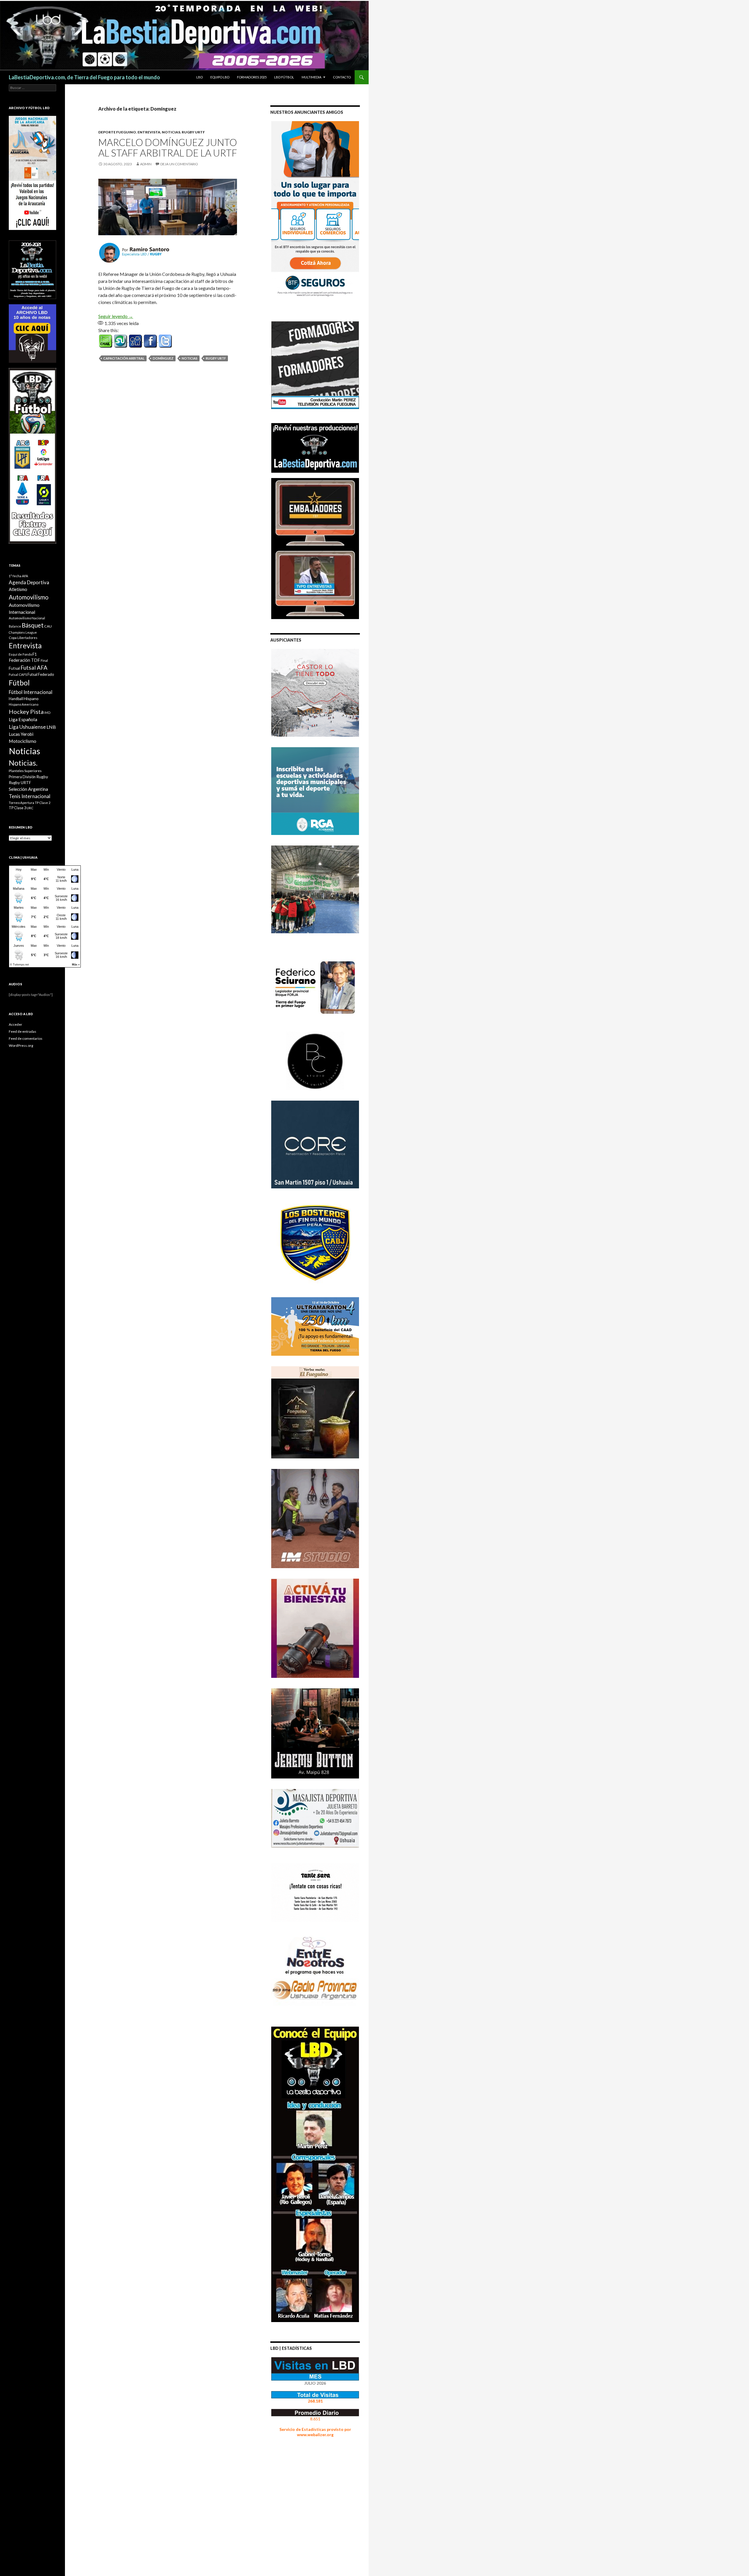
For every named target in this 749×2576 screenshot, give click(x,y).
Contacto (342, 77)
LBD (200, 77)
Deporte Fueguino (117, 132)
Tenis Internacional (30, 796)
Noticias (190, 358)
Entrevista (149, 132)
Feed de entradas (23, 1031)
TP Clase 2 (43, 803)
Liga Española (23, 719)
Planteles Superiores (25, 771)
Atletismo (18, 589)
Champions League (23, 632)
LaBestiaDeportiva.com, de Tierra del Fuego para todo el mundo (84, 77)
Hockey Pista (26, 712)
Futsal (14, 668)
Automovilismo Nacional (27, 618)
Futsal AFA (34, 667)
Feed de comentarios (26, 1038)
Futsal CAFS (18, 674)
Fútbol (19, 683)
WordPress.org (21, 1045)
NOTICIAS (171, 132)
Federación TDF (24, 660)
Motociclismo (23, 741)
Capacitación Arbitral (124, 358)
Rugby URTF (193, 132)
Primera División (22, 777)
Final (44, 660)
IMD (47, 713)
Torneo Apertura (22, 803)
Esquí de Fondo (20, 654)
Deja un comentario (179, 164)
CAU (48, 626)
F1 (35, 654)
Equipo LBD (220, 77)
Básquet (33, 625)
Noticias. (23, 763)
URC (30, 808)
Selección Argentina (28, 789)
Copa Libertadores (23, 638)
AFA (25, 576)
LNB (51, 727)
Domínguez (163, 358)
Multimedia (311, 77)
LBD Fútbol (284, 77)
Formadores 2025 (252, 77)
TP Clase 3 (17, 808)
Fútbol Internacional (31, 692)
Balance (15, 626)
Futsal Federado (41, 674)
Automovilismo (29, 597)
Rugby (42, 777)
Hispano (31, 698)
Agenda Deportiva (29, 582)
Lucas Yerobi (21, 734)
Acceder (16, 1024)
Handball (16, 699)
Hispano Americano (24, 704)
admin (146, 164)
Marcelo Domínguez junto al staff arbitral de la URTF (168, 147)
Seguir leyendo (116, 316)
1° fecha (15, 576)
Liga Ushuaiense (27, 727)
